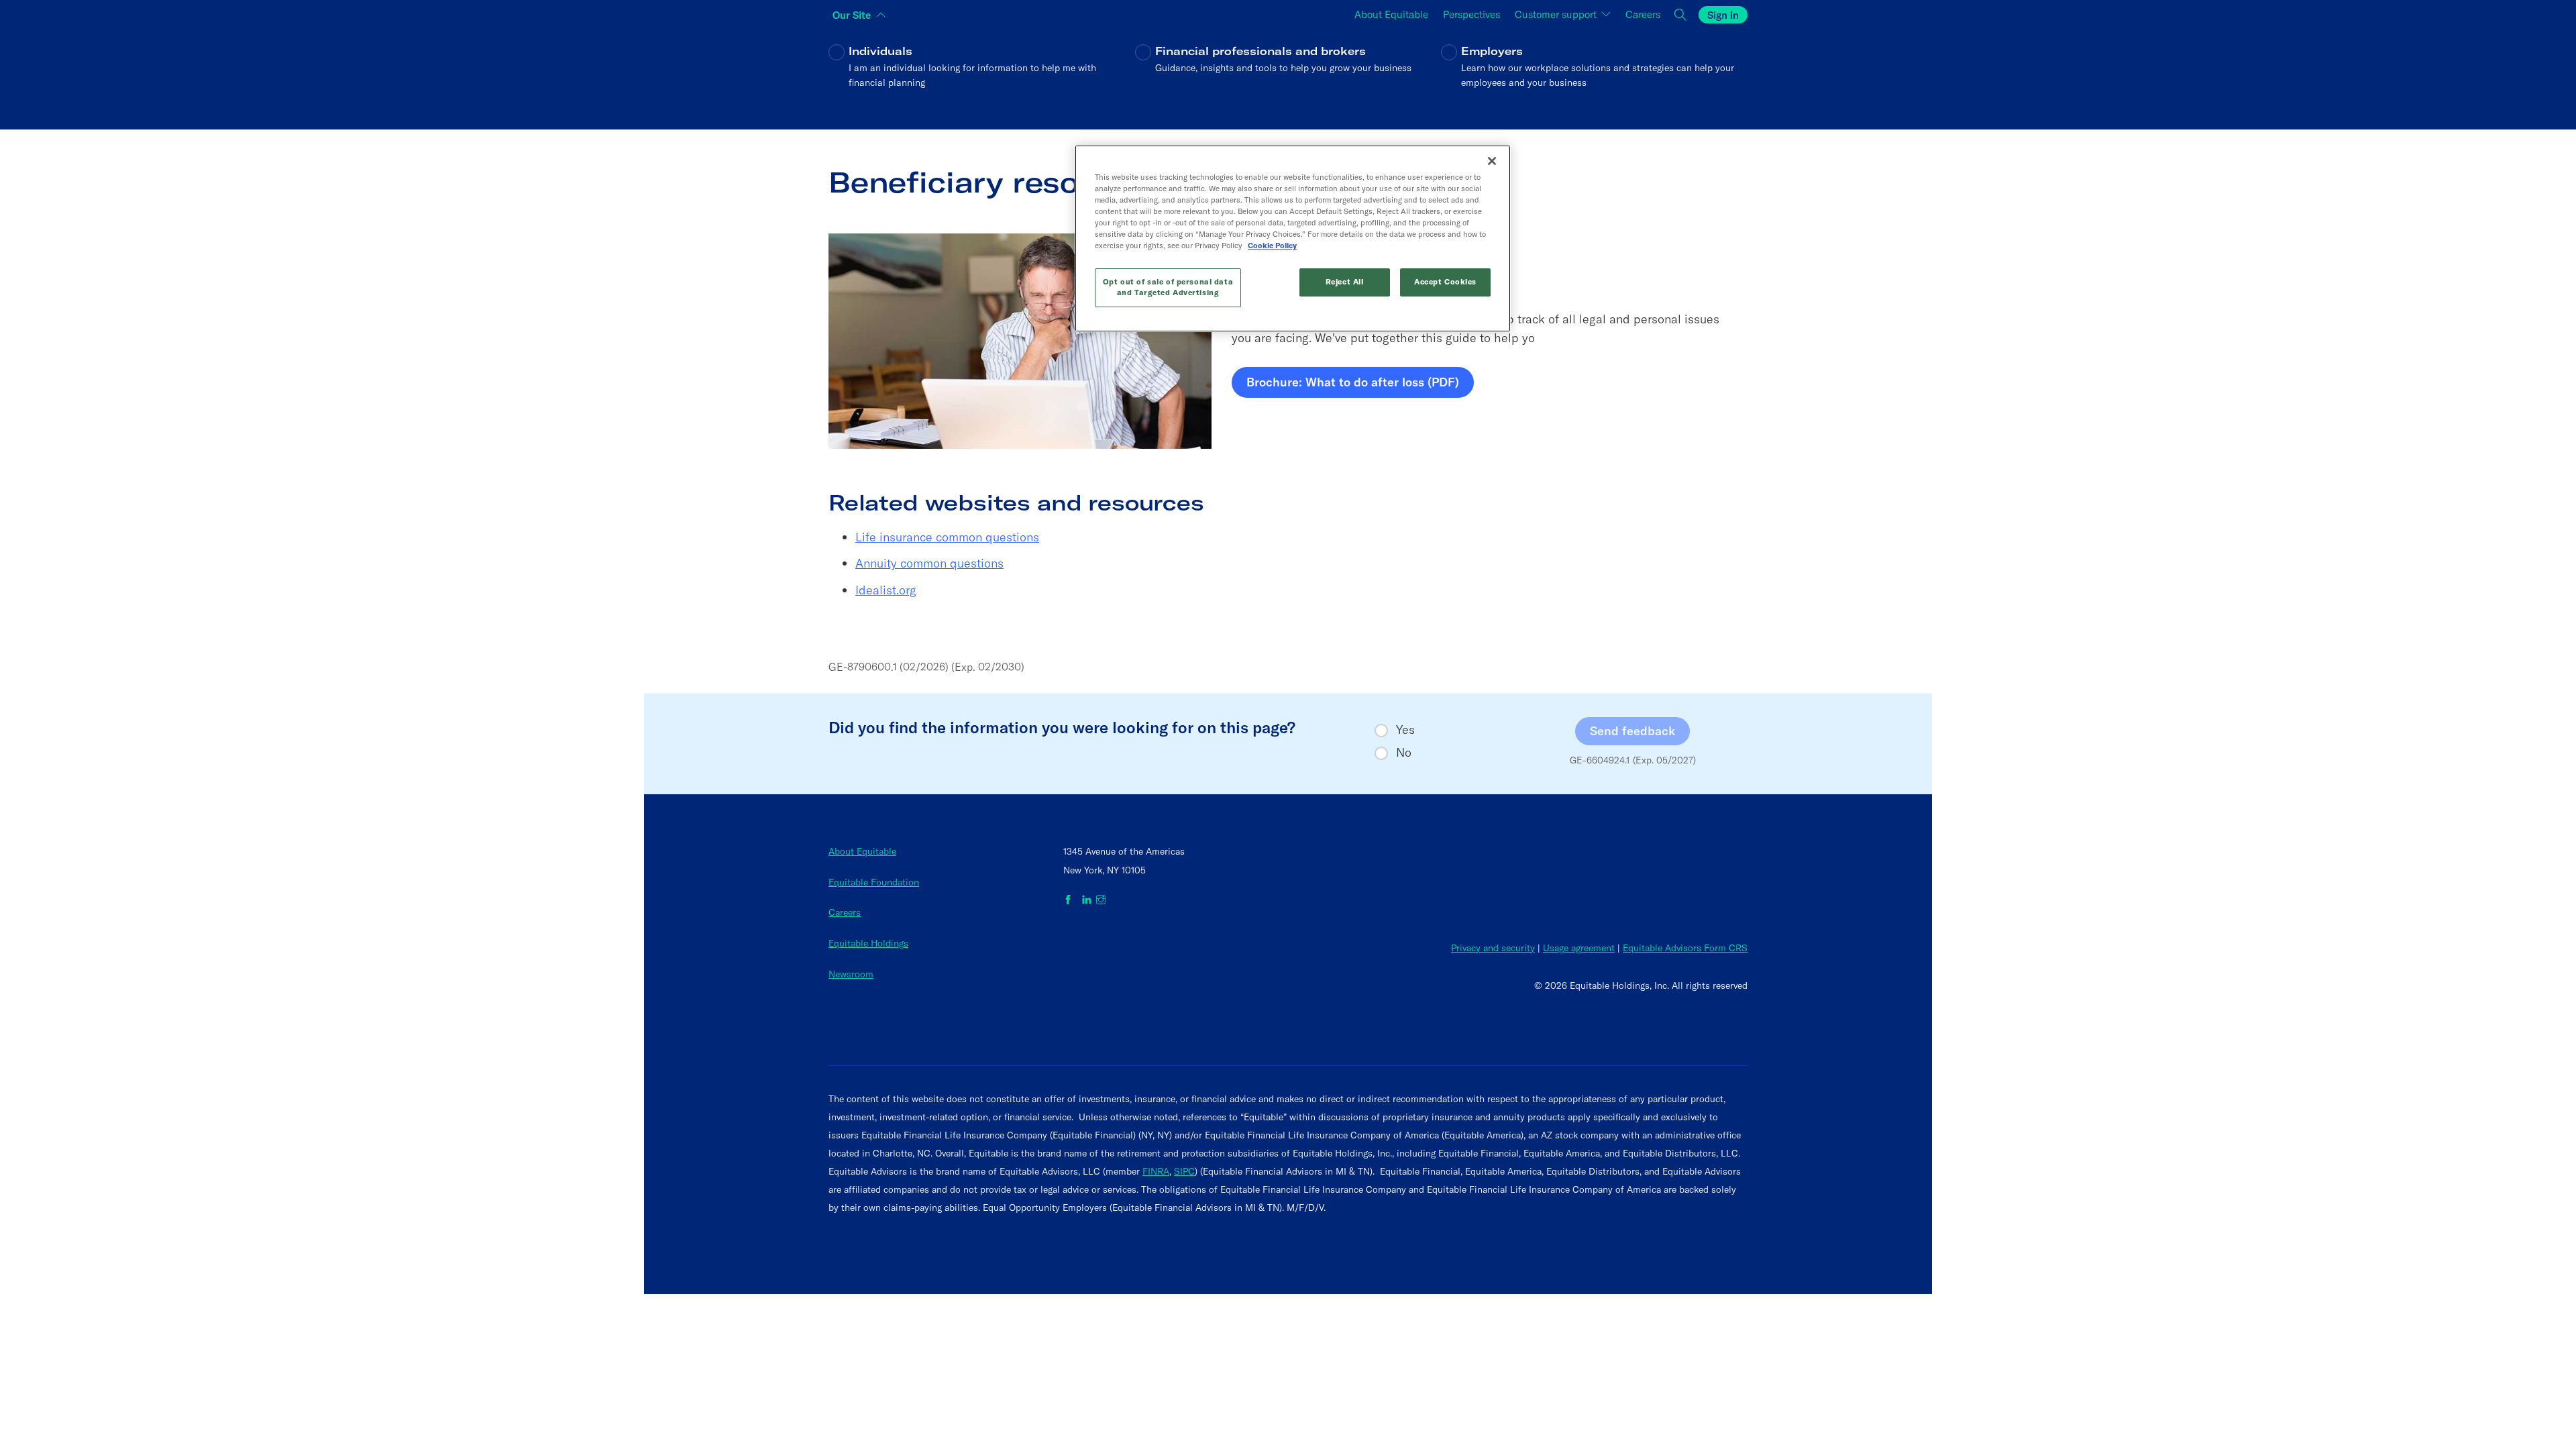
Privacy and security (1493, 948)
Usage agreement (1579, 948)
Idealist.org (886, 590)
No (1404, 753)
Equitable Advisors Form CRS (1685, 948)
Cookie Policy (1272, 246)
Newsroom (851, 974)
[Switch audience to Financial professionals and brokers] (1288, 76)
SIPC (1184, 1171)
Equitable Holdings (868, 943)
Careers (845, 912)
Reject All (1345, 282)
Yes (1405, 730)
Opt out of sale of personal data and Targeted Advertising (1168, 287)
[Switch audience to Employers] (1594, 76)
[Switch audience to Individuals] (982, 76)
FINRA (1156, 1171)
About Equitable (862, 851)
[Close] (1492, 161)
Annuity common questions (929, 563)
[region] (1293, 238)
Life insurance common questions (947, 537)
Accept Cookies (1445, 282)
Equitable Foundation (874, 882)
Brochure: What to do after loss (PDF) (1353, 386)
